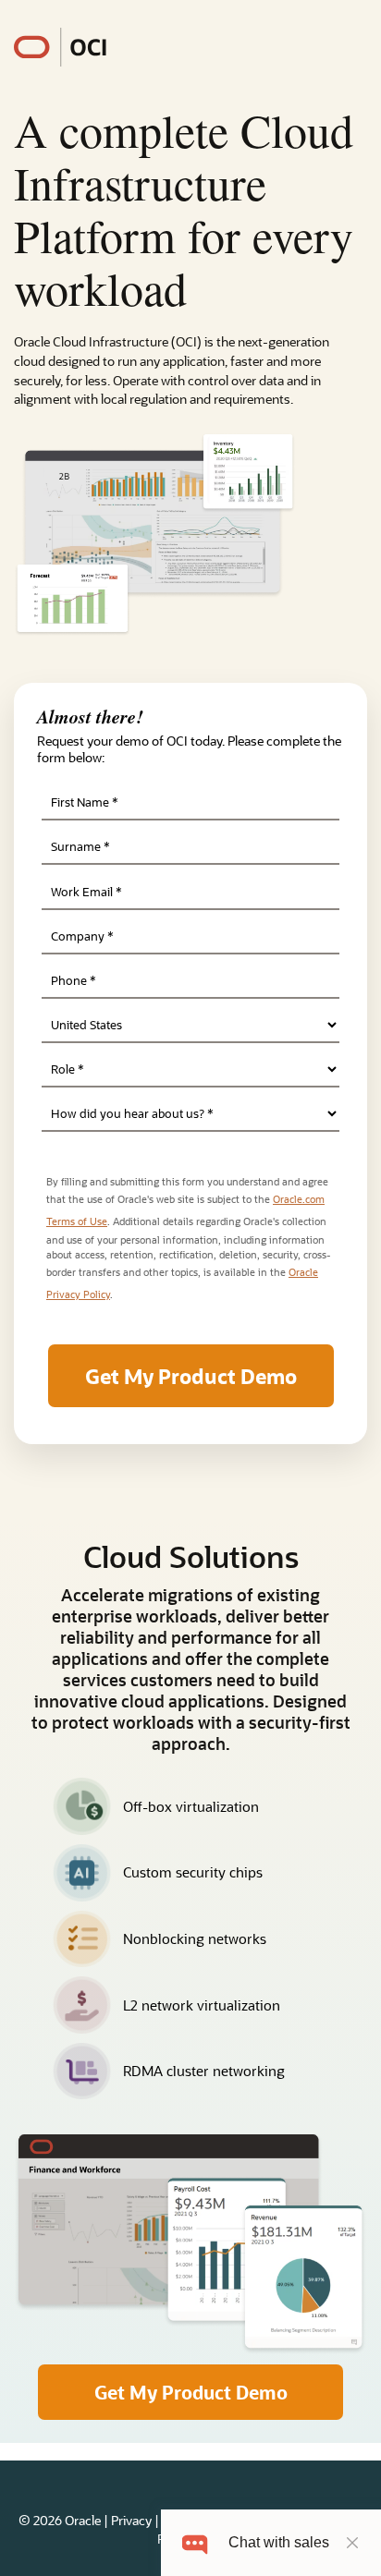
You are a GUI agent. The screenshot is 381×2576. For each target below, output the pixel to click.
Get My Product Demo (191, 2392)
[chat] (195, 2542)
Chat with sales (279, 2542)
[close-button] (352, 2543)
